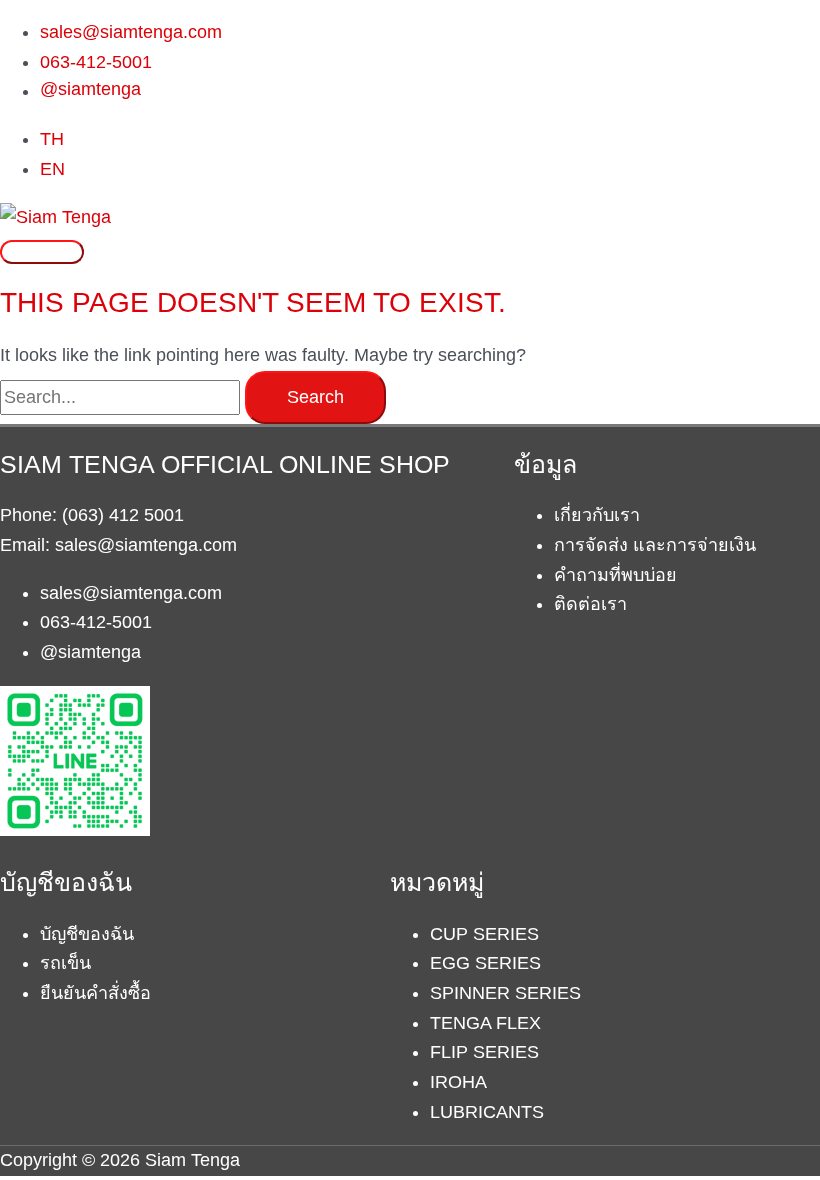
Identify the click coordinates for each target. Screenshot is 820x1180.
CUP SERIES (484, 934)
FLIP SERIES (484, 1052)
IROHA (458, 1082)
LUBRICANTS (487, 1112)
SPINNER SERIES (505, 993)
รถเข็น (65, 963)
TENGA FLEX (485, 1023)
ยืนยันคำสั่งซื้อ (95, 993)
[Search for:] (122, 397)
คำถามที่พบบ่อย (615, 575)
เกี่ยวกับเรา (597, 515)
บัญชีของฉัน (87, 934)
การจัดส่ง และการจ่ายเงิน (655, 545)
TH (52, 139)
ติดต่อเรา (590, 604)
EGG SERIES (485, 963)
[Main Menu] (42, 252)
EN (52, 169)
